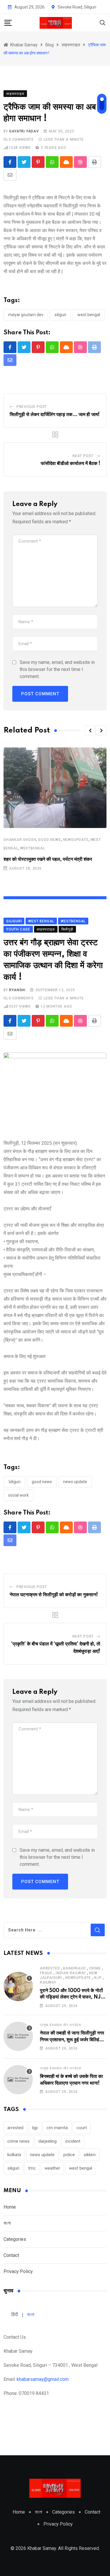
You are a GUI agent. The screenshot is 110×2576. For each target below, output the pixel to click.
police (69, 2155)
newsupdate (76, 840)
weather (52, 2168)
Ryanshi (17, 990)
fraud (46, 1973)
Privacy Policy (18, 2271)
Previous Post (32, 407)
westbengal (33, 848)
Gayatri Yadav (24, 131)
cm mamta (57, 2128)
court (82, 2128)
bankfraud (74, 1968)
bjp (35, 2128)
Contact (11, 2255)
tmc (32, 2168)
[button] (90, 730)
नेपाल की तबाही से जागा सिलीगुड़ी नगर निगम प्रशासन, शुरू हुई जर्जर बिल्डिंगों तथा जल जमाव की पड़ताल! (72, 2040)
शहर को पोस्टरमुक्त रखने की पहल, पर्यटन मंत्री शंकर (48, 859)
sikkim (90, 2155)
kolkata (14, 2155)
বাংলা (7, 2223)
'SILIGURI (14, 1482)
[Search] (103, 22)
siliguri (60, 315)
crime (95, 1968)
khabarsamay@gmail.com (43, 2379)
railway (48, 1982)
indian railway (71, 1973)
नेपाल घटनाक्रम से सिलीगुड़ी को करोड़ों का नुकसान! (54, 1595)
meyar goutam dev (26, 315)
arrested (50, 1968)
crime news (18, 2141)
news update (75, 1482)
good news (49, 840)
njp (98, 1978)
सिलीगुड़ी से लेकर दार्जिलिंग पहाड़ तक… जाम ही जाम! (55, 415)
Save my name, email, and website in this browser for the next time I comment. (57, 669)
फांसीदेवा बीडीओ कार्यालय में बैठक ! (71, 464)
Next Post (83, 456)
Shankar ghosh (20, 840)
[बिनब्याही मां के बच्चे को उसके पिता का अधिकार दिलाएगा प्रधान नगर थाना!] (18, 2080)
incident (73, 2141)
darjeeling (48, 2141)
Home (10, 2207)
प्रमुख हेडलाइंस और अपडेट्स (61, 2025)
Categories (15, 2239)
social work (18, 1495)
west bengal (89, 315)
